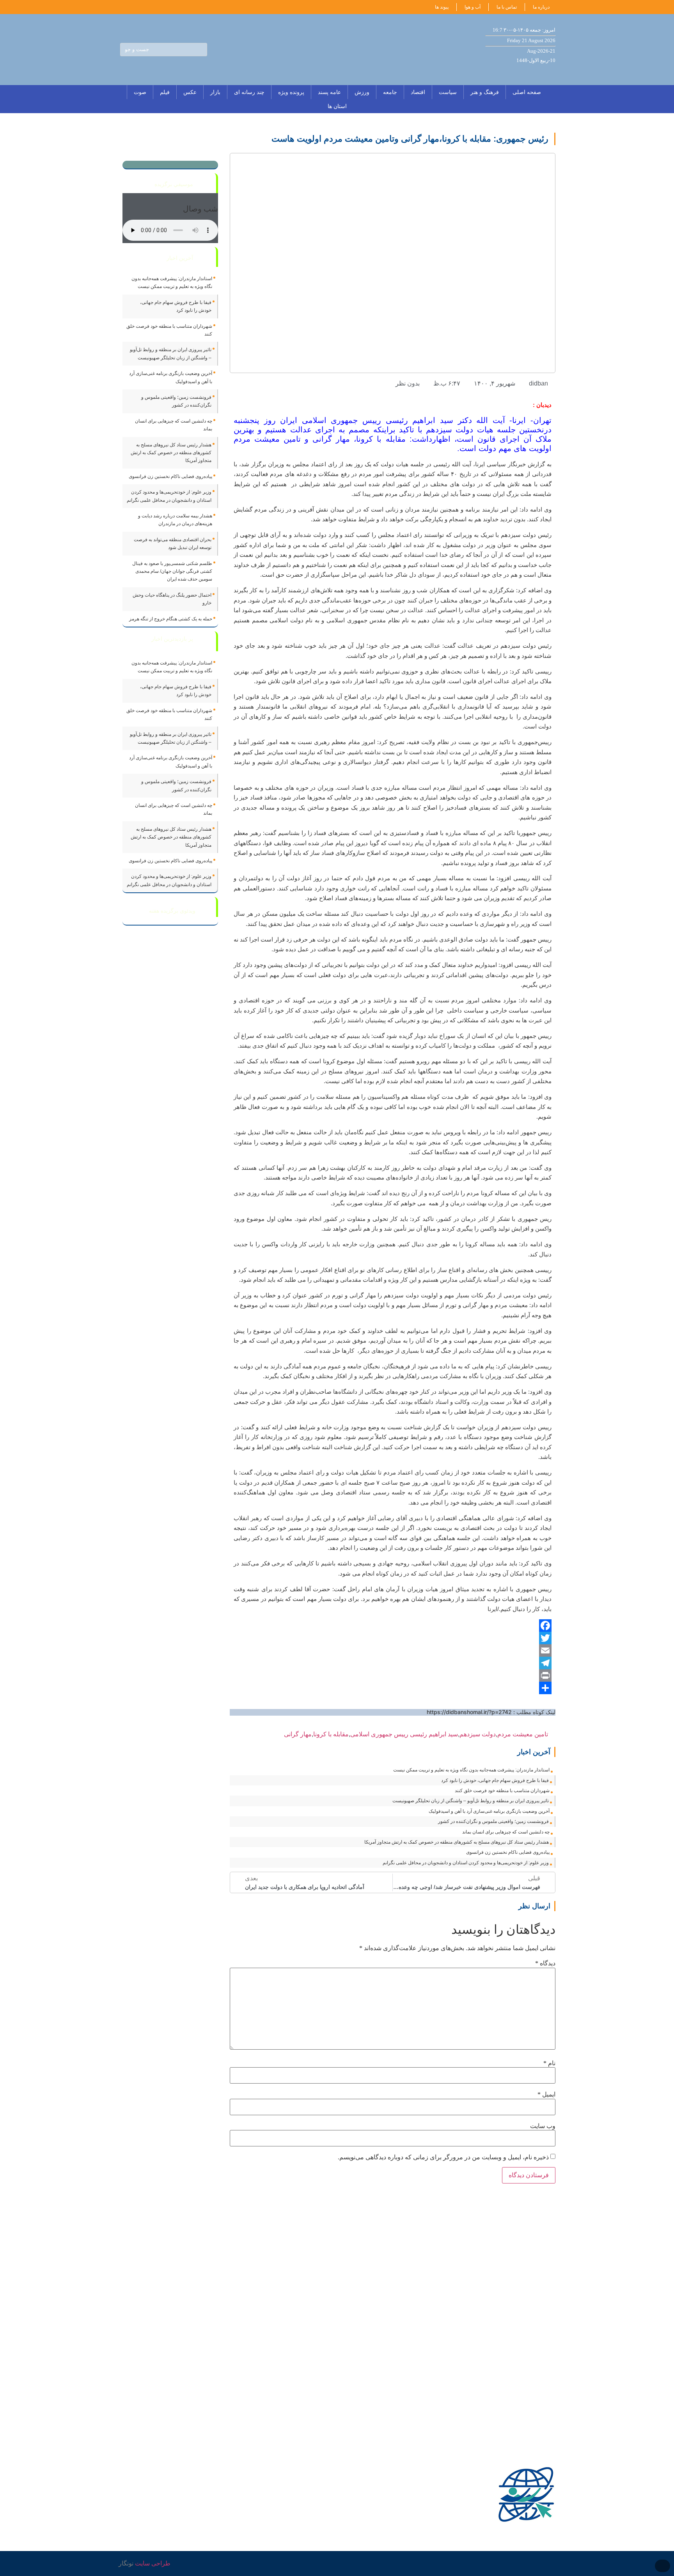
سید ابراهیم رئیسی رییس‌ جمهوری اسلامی (404, 1734)
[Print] (393, 1675)
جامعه (390, 92)
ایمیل (546, 2095)
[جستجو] (200, 50)
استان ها (337, 106)
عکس (190, 92)
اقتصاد (418, 92)
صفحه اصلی (527, 92)
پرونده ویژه (291, 92)
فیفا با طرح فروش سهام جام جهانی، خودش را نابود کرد (495, 1780)
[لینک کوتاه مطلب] (552, 1734)
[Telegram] (393, 1663)
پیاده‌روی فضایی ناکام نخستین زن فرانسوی (508, 1852)
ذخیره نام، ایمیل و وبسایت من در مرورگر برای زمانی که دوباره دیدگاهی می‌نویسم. (443, 2157)
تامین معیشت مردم (523, 1734)
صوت (140, 92)
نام (549, 2063)
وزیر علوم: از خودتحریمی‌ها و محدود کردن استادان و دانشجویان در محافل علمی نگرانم (466, 1863)
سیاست (448, 92)
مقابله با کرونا (331, 1734)
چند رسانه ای (249, 92)
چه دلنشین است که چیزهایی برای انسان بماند (506, 1832)
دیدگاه (545, 1963)
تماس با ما (507, 7)
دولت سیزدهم (478, 1734)
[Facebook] (393, 1626)
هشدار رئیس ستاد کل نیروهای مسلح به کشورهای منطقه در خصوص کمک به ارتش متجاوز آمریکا (457, 1842)
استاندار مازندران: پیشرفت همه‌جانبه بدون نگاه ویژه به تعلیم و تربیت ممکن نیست (471, 1770)
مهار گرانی (298, 1734)
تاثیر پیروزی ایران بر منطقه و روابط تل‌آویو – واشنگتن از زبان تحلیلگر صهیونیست (471, 1801)
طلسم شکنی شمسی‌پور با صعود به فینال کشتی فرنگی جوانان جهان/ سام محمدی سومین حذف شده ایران (172, 571)
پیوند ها (442, 7)
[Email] (393, 1650)
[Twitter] (393, 1638)
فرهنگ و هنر (485, 92)
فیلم (165, 92)
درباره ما (541, 7)
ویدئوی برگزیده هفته (172, 911)
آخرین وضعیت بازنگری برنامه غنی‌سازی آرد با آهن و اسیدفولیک (489, 1811)
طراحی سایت (153, 2563)
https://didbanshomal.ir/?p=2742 (469, 1712)
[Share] (393, 1688)
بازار (215, 92)
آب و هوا (473, 7)
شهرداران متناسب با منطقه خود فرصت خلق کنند (502, 1791)
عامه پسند (329, 92)
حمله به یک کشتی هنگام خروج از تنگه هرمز (171, 619)
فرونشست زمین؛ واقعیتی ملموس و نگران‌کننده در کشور (493, 1821)
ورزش (362, 92)
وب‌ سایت (543, 2126)
